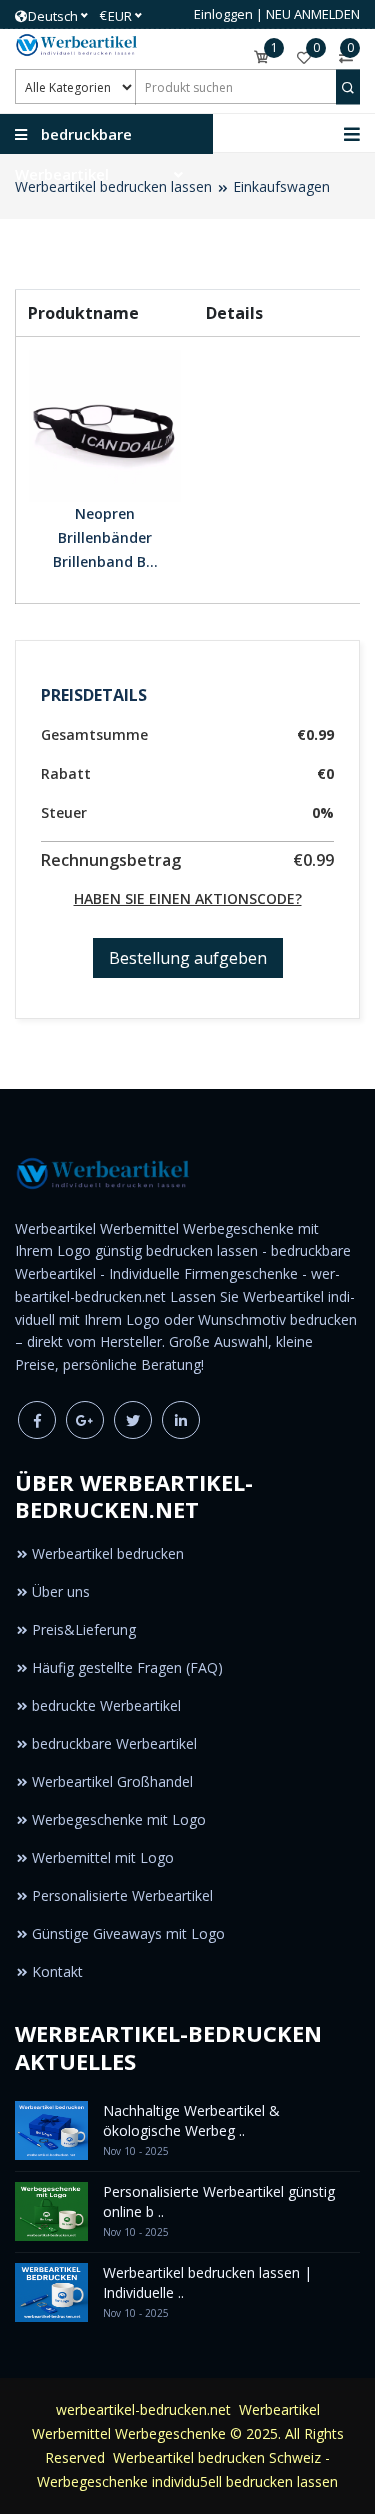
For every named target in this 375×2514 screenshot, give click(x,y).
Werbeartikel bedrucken (108, 1553)
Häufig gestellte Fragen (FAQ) (127, 1667)
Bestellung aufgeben (188, 958)
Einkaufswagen (281, 186)
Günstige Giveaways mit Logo (128, 1933)
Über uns (61, 1591)
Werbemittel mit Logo (103, 1857)
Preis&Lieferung (84, 1629)
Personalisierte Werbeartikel (122, 1895)
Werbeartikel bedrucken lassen (113, 186)
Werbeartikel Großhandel (112, 1781)
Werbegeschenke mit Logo (119, 1819)
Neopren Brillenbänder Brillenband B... (105, 537)
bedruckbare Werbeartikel (114, 1743)
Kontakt (57, 1971)
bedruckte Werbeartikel (106, 1705)
